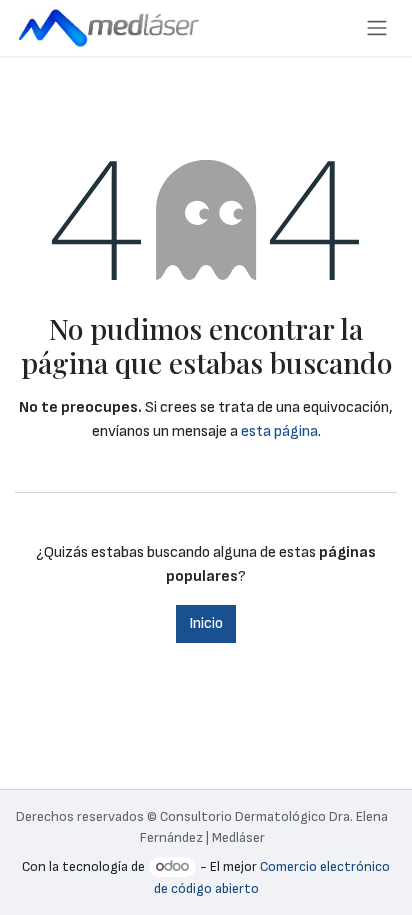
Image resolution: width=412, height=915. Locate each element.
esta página (279, 431)
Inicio (206, 623)
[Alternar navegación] (377, 28)
